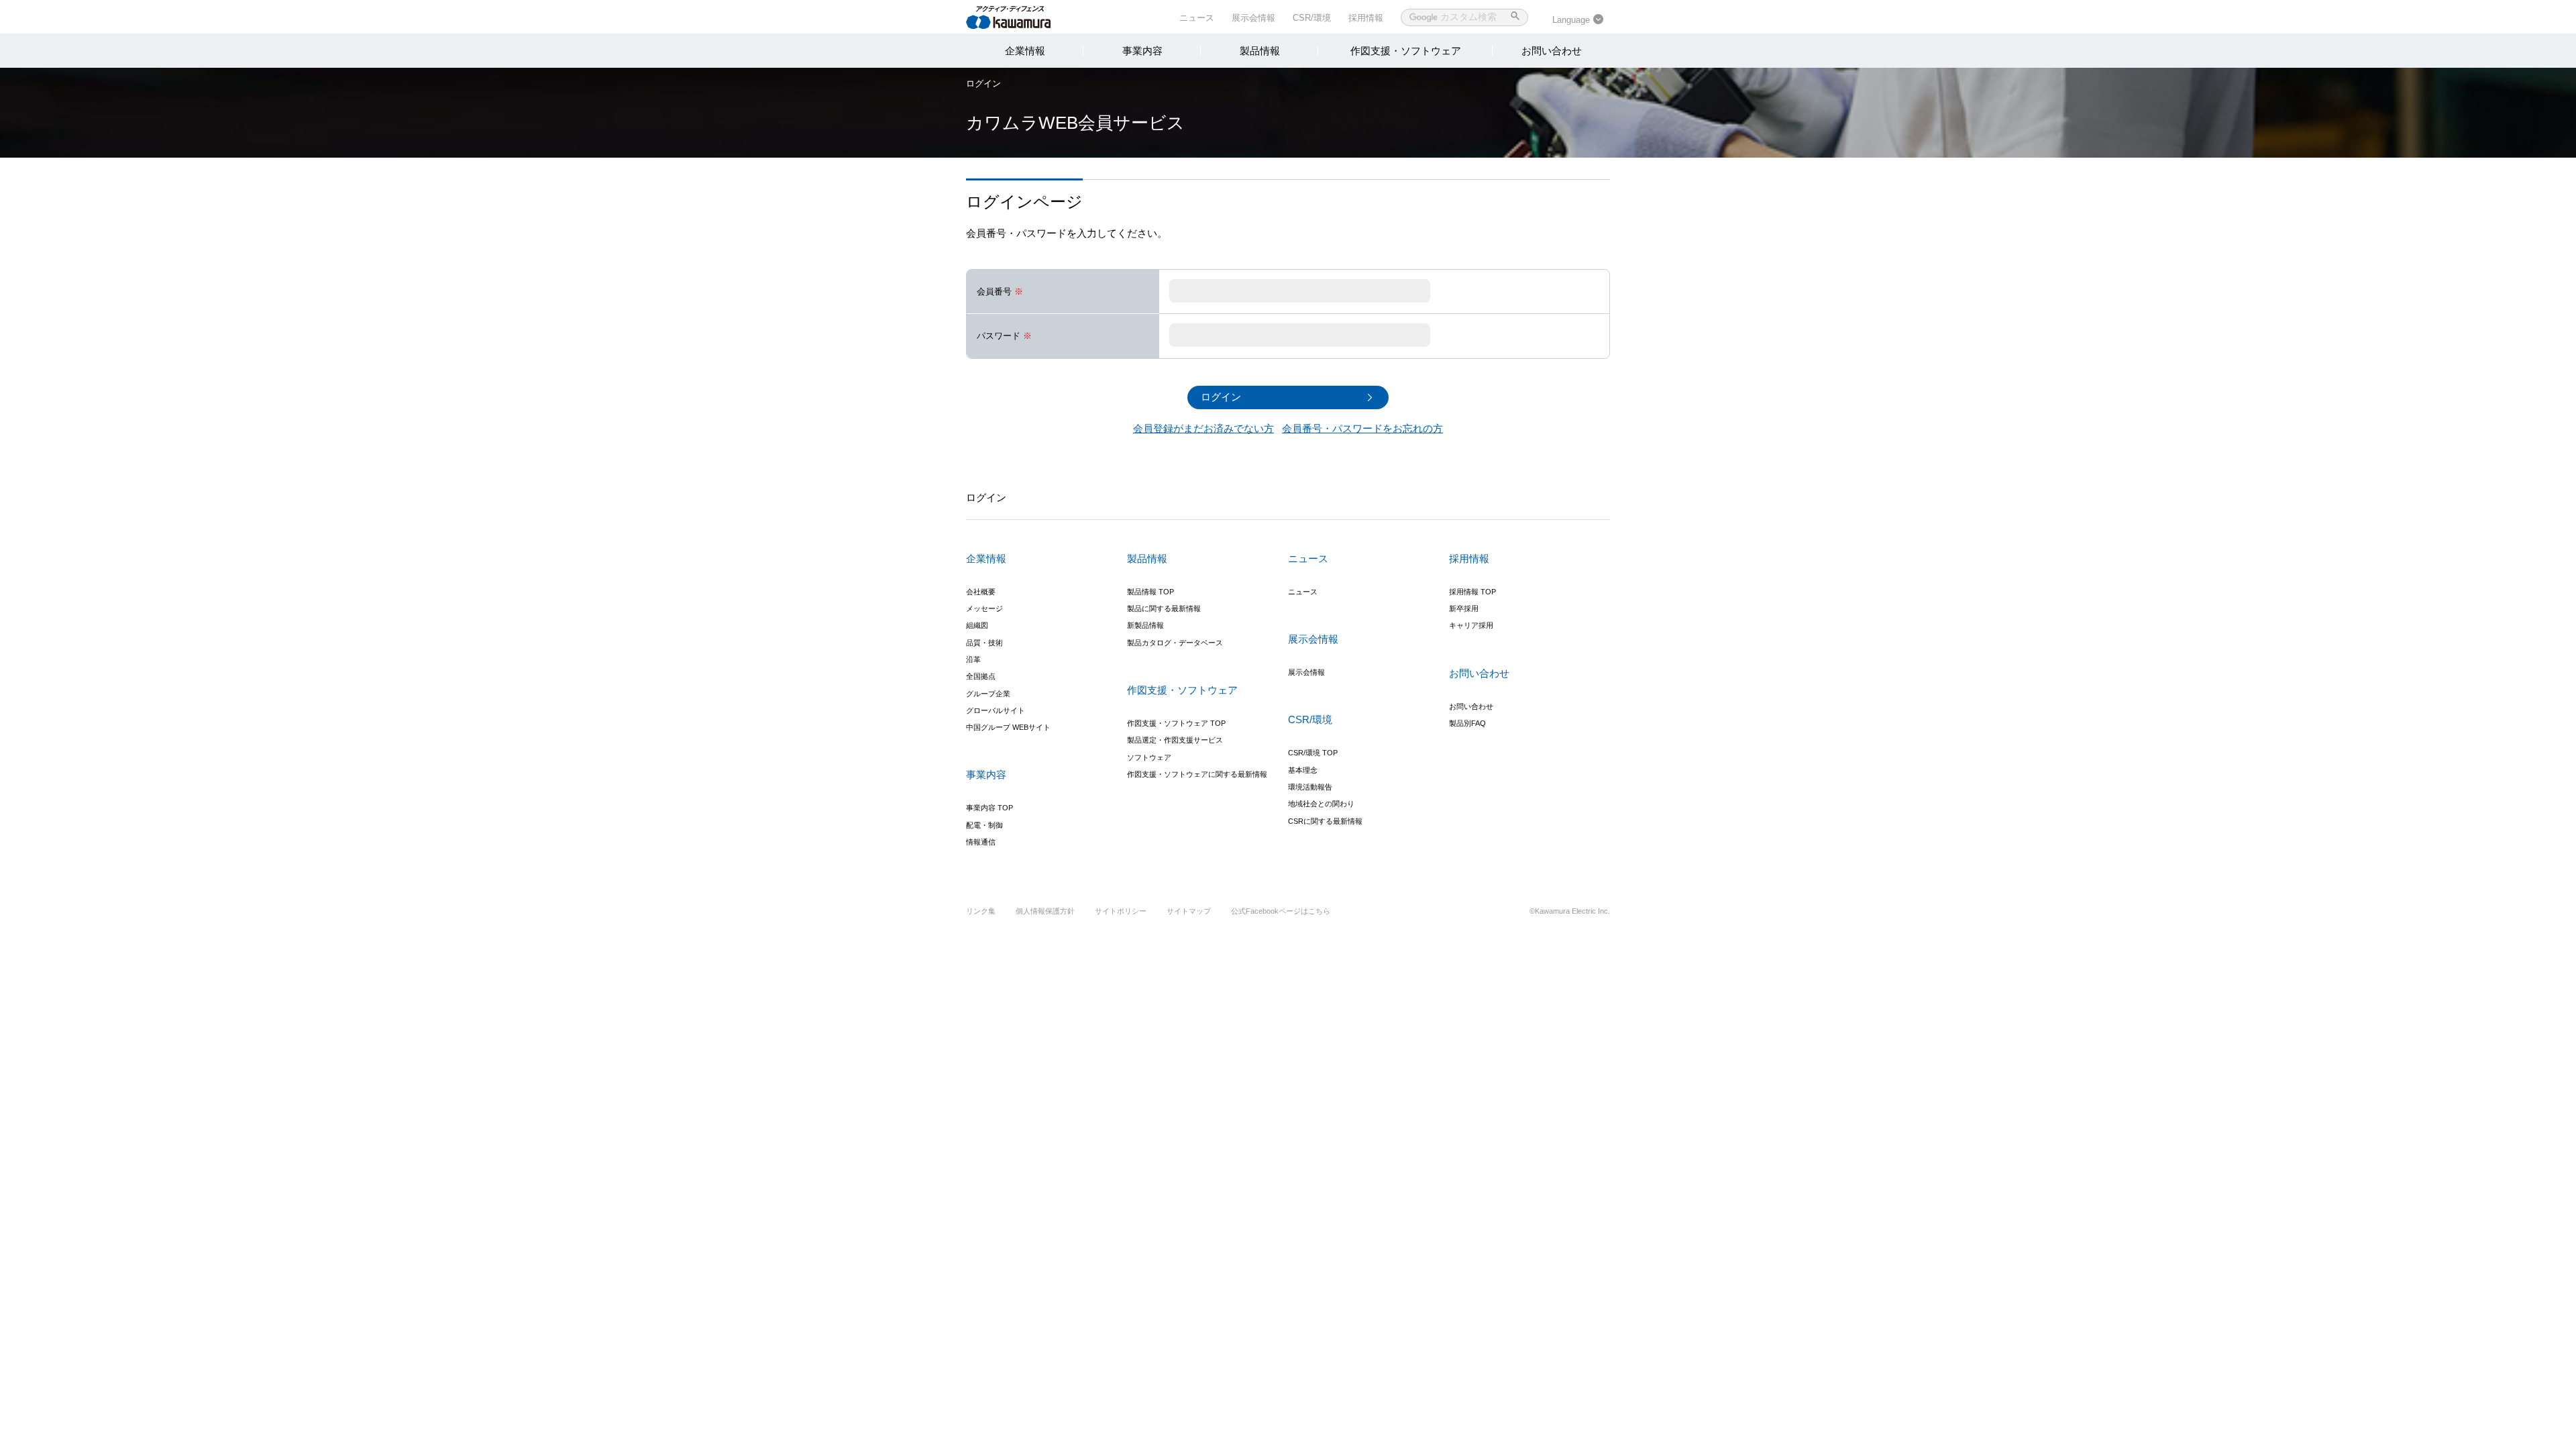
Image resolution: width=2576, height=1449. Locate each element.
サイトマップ (1189, 911)
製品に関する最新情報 (1164, 608)
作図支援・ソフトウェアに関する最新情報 (1197, 774)
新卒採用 (1464, 608)
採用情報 (1366, 18)
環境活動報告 (1310, 787)
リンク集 (981, 911)
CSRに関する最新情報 (1325, 821)
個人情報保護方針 (1045, 911)
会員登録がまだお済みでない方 (1203, 428)
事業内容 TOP (989, 808)
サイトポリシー (1121, 911)
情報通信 (981, 842)
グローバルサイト (996, 710)
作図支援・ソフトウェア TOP (1176, 723)
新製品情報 (1145, 625)
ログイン (983, 84)
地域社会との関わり (1321, 804)
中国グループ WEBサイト (1008, 727)
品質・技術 (984, 643)
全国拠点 (981, 676)
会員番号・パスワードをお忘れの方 (1362, 428)
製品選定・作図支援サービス (1175, 740)
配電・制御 (984, 825)
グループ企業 (988, 694)
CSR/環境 (1312, 18)
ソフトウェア (1149, 757)
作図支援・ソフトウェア (1406, 51)
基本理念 (1303, 770)
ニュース (1197, 18)
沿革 (973, 659)
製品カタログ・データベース (1175, 643)
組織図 (977, 625)
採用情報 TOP (1472, 592)
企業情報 (1025, 51)
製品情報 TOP (1150, 592)
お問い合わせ (1552, 51)
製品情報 (1260, 51)
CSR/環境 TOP (1313, 753)
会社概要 (981, 592)
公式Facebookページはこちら (1281, 911)
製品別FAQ (1467, 723)
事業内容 (1142, 51)
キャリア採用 (1471, 625)
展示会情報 (1253, 18)
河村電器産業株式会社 (1021, 16)
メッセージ (984, 608)
